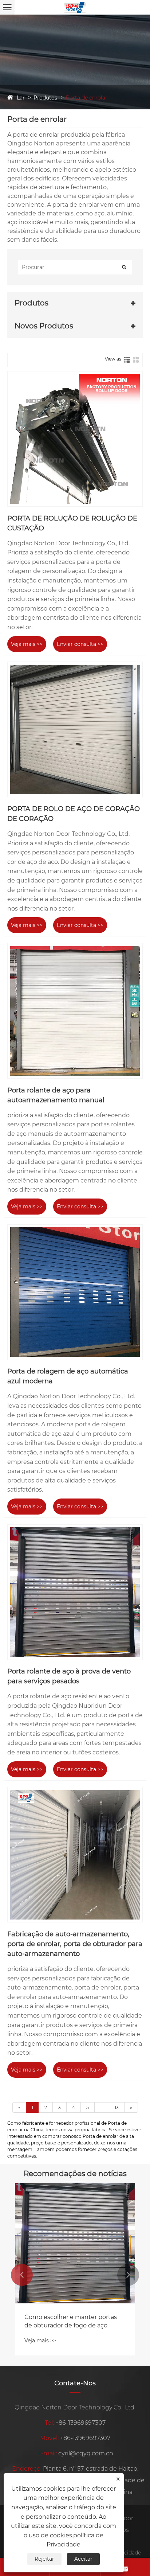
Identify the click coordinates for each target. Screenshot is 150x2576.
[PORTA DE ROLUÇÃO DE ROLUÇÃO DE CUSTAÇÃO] (75, 439)
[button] (22, 2275)
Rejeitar (44, 2559)
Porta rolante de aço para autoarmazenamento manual (56, 1095)
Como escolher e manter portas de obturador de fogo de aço (71, 2321)
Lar (21, 98)
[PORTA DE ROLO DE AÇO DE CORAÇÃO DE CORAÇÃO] (75, 729)
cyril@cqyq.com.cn (86, 2453)
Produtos (45, 98)
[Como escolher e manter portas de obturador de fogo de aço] (75, 2243)
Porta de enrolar (87, 98)
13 (117, 2107)
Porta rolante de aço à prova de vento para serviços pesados (69, 1676)
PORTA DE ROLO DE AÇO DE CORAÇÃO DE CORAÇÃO (74, 814)
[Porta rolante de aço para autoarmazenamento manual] (75, 1011)
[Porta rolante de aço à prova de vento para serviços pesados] (75, 1592)
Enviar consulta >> (80, 644)
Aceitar (83, 2559)
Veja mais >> (27, 644)
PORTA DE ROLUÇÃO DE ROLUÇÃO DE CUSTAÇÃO (72, 523)
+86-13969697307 (80, 2423)
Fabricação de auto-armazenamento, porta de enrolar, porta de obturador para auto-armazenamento (75, 1944)
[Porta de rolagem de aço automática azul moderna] (75, 1292)
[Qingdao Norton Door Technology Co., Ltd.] (75, 7)
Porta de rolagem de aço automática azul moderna (68, 1376)
